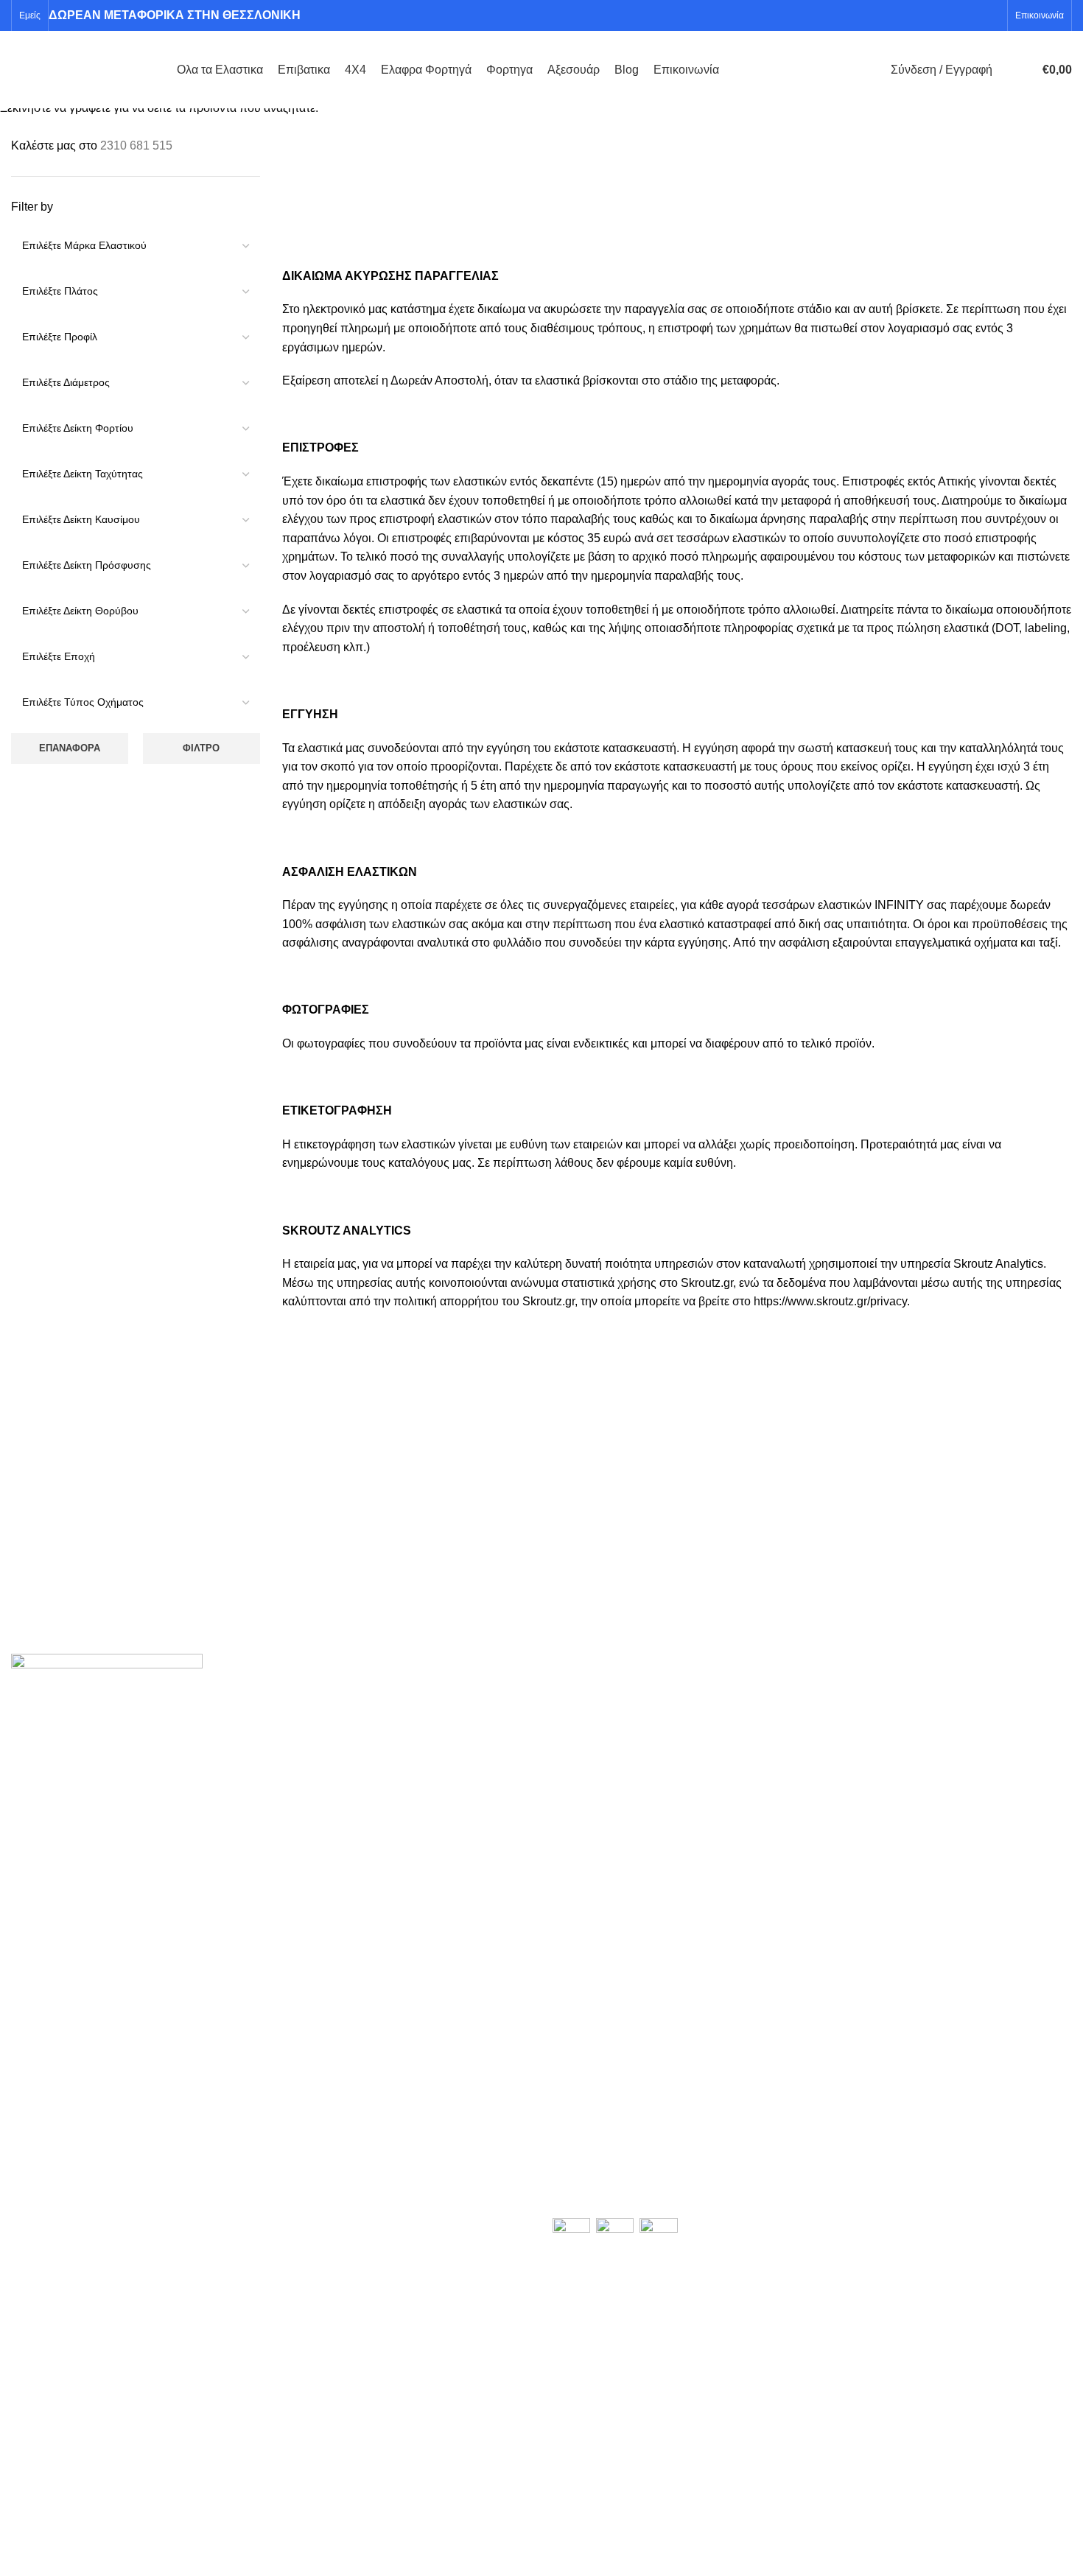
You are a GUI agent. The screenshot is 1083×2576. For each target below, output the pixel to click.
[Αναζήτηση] (1007, 70)
